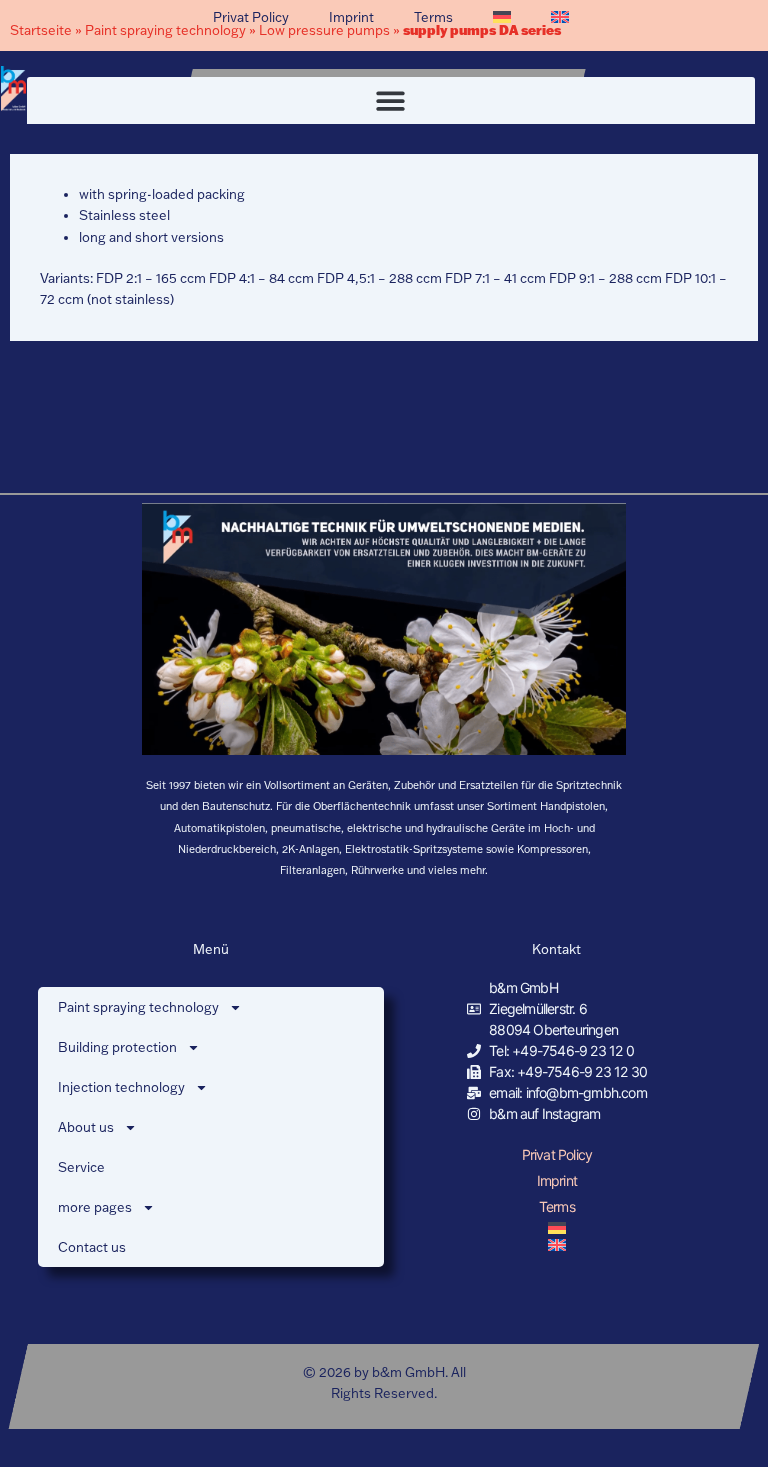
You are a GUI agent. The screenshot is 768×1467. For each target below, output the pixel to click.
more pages (95, 1207)
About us (86, 1127)
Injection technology (121, 1087)
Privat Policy (251, 17)
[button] (391, 100)
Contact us (92, 1247)
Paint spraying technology (138, 1007)
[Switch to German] (502, 17)
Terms (433, 17)
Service (81, 1167)
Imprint (351, 17)
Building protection (117, 1047)
